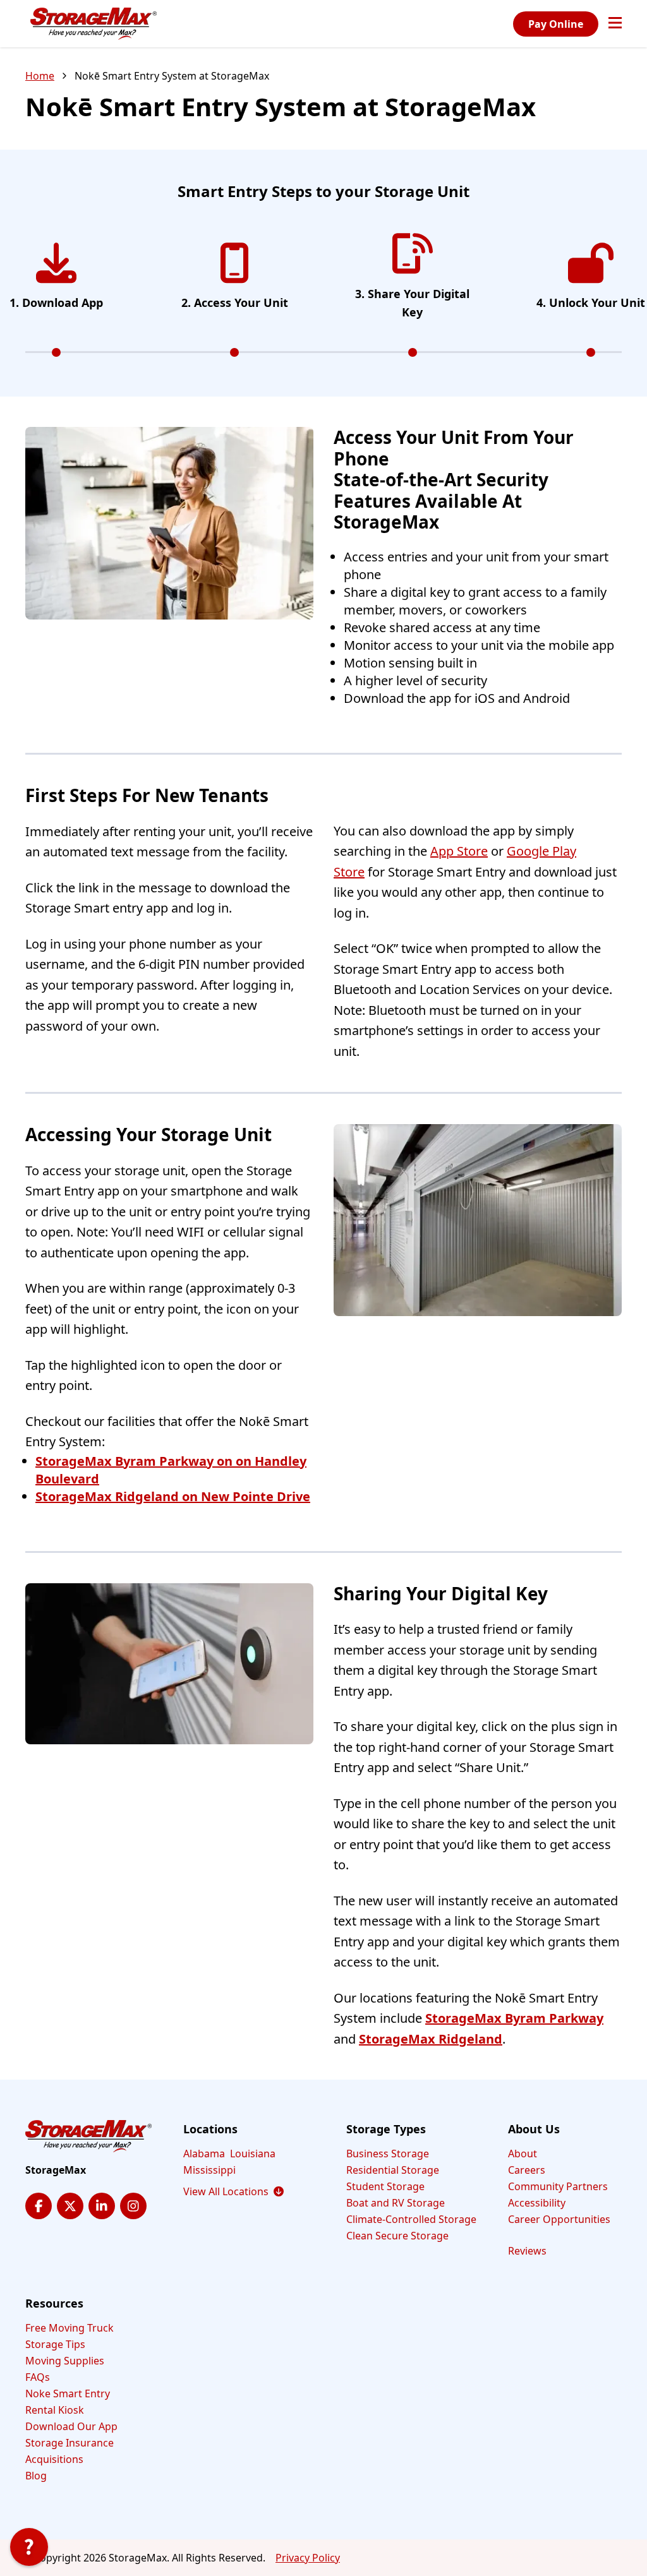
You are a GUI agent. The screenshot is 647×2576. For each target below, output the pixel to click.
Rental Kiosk (55, 2410)
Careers (527, 2170)
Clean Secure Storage (397, 2236)
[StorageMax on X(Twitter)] (70, 2206)
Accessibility (537, 2203)
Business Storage (388, 2154)
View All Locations (233, 2191)
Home (40, 76)
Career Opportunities (559, 2219)
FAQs (38, 2377)
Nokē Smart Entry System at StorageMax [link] (172, 76)
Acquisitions (54, 2459)
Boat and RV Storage (396, 2203)
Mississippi (209, 2170)
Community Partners (558, 2186)
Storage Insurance (70, 2443)
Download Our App (71, 2426)
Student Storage (385, 2186)
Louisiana (253, 2154)
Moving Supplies (65, 2361)
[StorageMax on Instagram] (133, 2206)
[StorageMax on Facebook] (39, 2206)
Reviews (527, 2251)
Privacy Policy (308, 2558)
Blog (36, 2476)
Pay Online (556, 24)
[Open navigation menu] (615, 24)
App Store (459, 851)
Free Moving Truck (70, 2328)
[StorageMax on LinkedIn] (102, 2206)
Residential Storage (393, 2170)
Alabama (204, 2154)
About (523, 2154)
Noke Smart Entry (68, 2393)
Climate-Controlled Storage (411, 2219)
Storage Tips (55, 2344)
